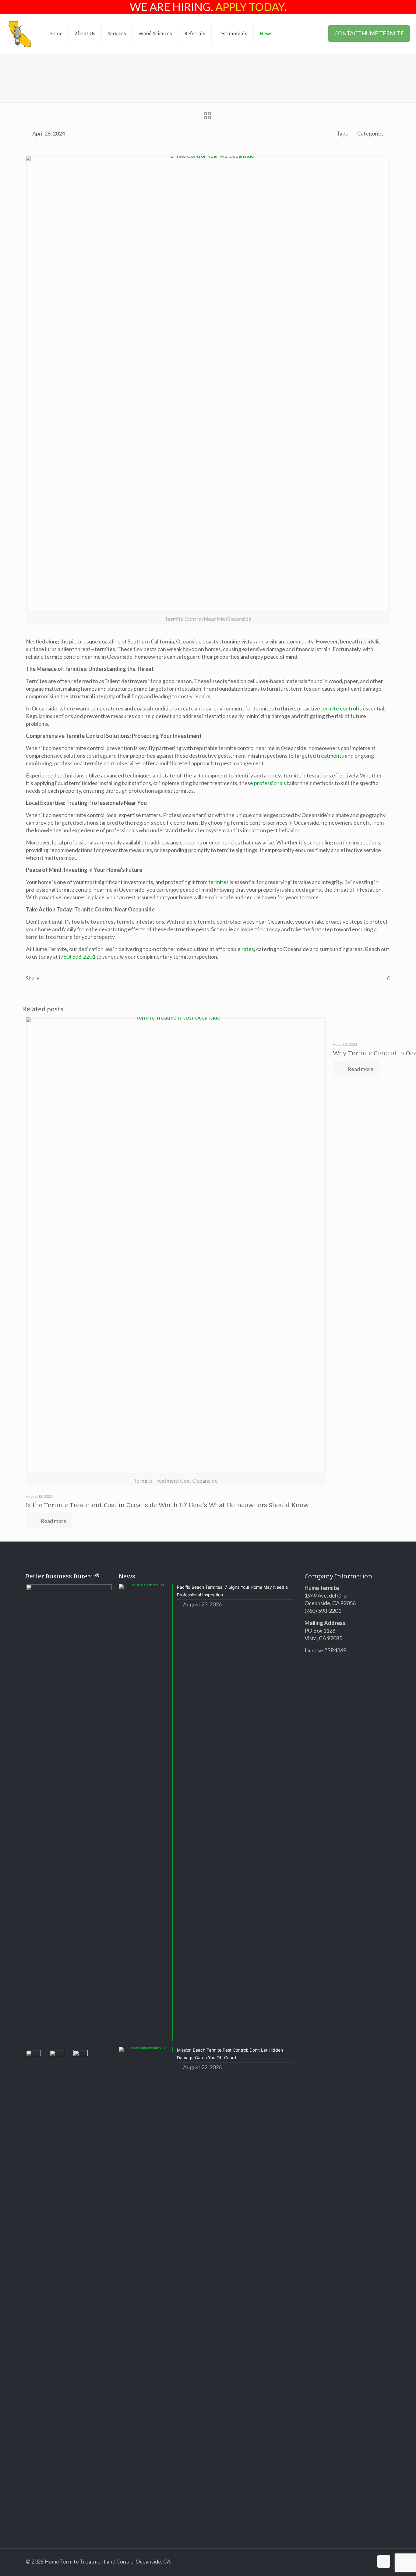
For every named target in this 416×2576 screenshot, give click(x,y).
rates (248, 949)
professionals (270, 783)
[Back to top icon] (384, 2561)
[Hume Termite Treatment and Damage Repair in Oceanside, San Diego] (20, 33)
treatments (330, 756)
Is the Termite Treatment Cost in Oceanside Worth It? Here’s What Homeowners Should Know (167, 1505)
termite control (339, 708)
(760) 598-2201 (77, 957)
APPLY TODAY (250, 7)
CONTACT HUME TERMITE (369, 33)
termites (219, 882)
